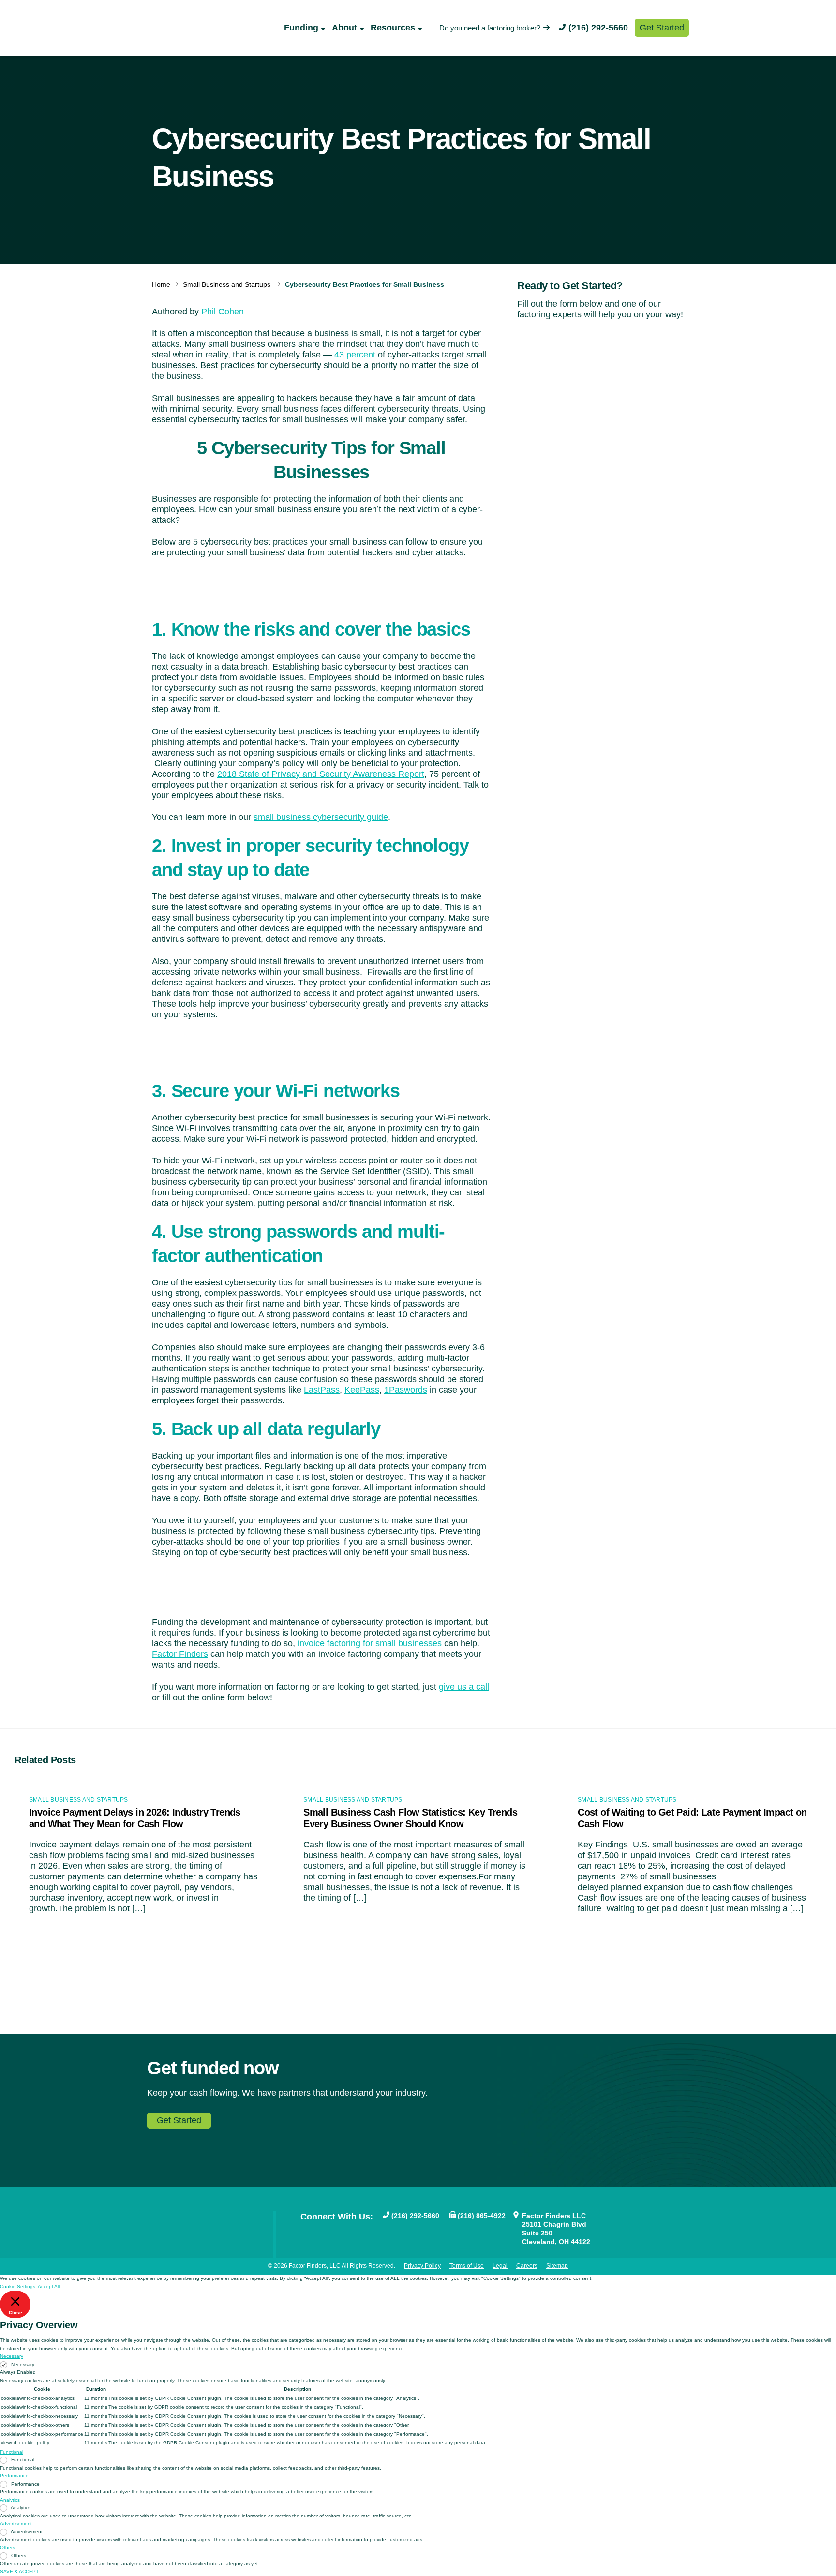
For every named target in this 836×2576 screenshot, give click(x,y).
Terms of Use (467, 2266)
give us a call (464, 1687)
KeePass (362, 1390)
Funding (301, 28)
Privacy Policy (422, 2266)
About (344, 28)
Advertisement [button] (16, 2524)
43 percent (355, 355)
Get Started (662, 28)
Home (161, 284)
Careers (527, 2266)
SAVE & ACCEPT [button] (19, 2571)
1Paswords (406, 1390)
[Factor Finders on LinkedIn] (352, 2232)
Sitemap (557, 2266)
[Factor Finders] (189, 38)
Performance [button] (14, 2476)
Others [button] (7, 2548)
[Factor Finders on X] (336, 2232)
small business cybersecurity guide (321, 817)
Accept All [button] (49, 2286)
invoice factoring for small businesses (370, 1643)
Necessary (23, 2364)
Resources (393, 28)
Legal (500, 2266)
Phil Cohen (223, 312)
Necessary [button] (12, 2356)
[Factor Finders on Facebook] (305, 2232)
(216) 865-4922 (482, 2216)
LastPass (322, 1390)
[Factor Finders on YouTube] (321, 2232)
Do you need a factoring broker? (490, 28)
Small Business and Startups (227, 284)
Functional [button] (12, 2452)
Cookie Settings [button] (18, 2286)
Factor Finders (180, 1654)
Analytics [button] (10, 2500)
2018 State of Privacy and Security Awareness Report (321, 774)
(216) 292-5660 (598, 28)
